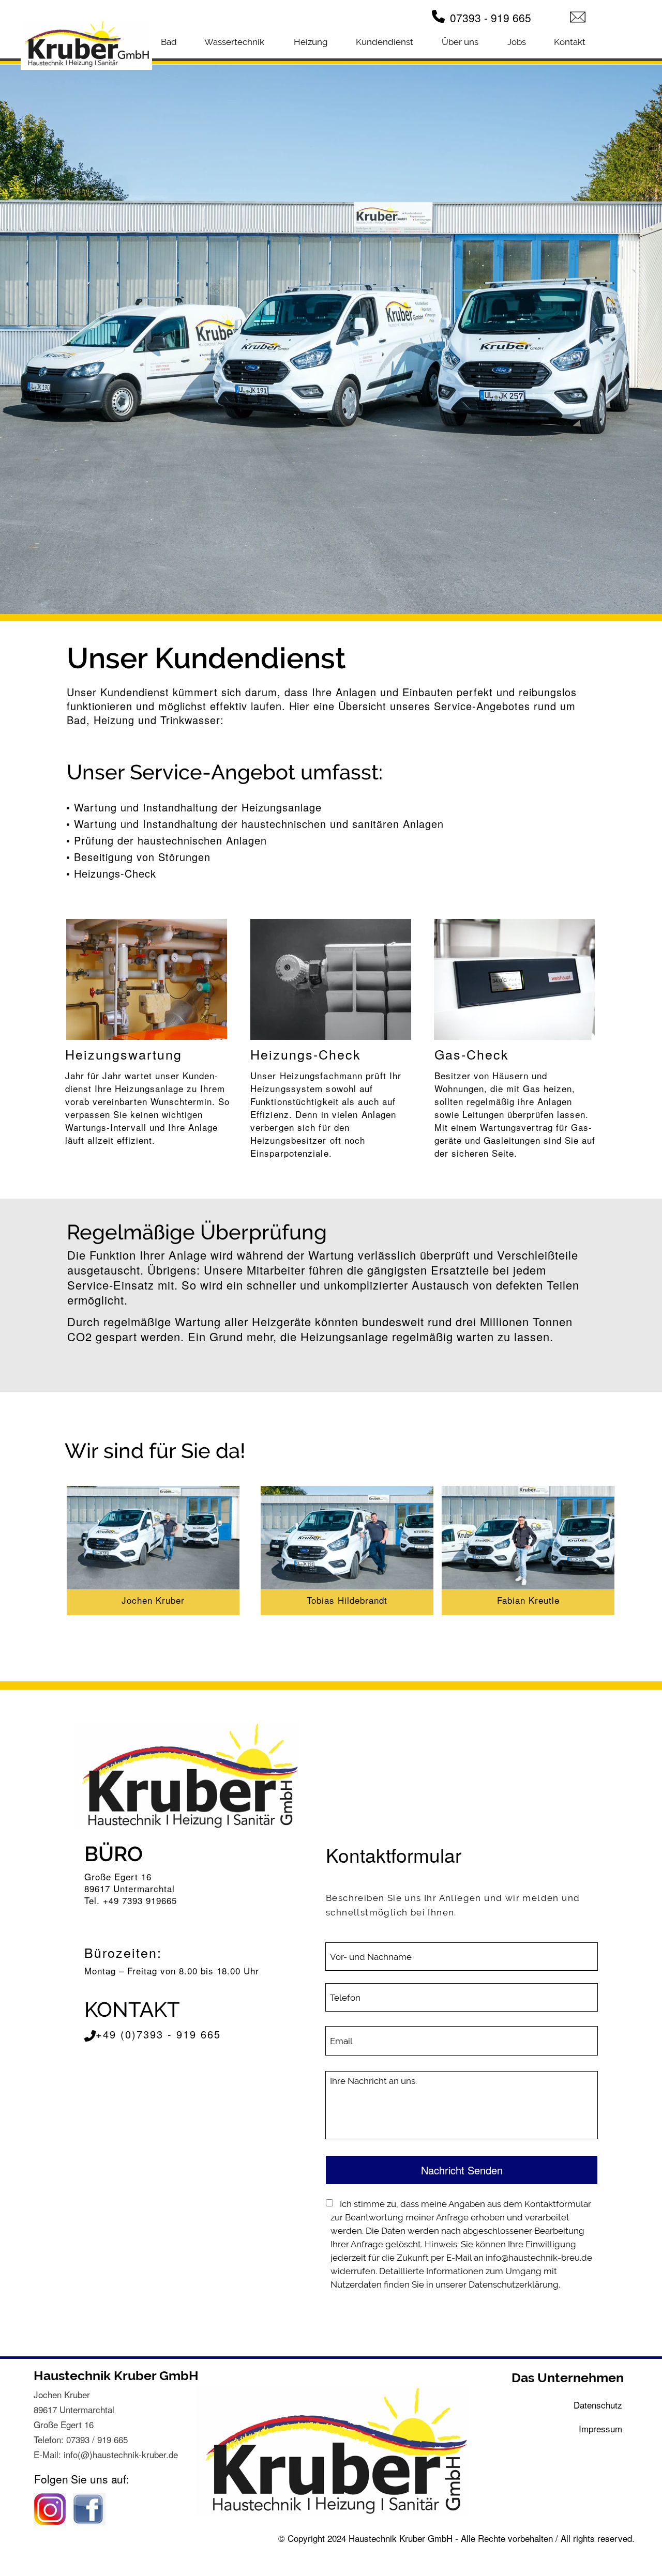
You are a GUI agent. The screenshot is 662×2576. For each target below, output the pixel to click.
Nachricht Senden (462, 2170)
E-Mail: (49, 2454)
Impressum (600, 2428)
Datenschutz (598, 2405)
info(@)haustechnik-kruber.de (121, 2454)
